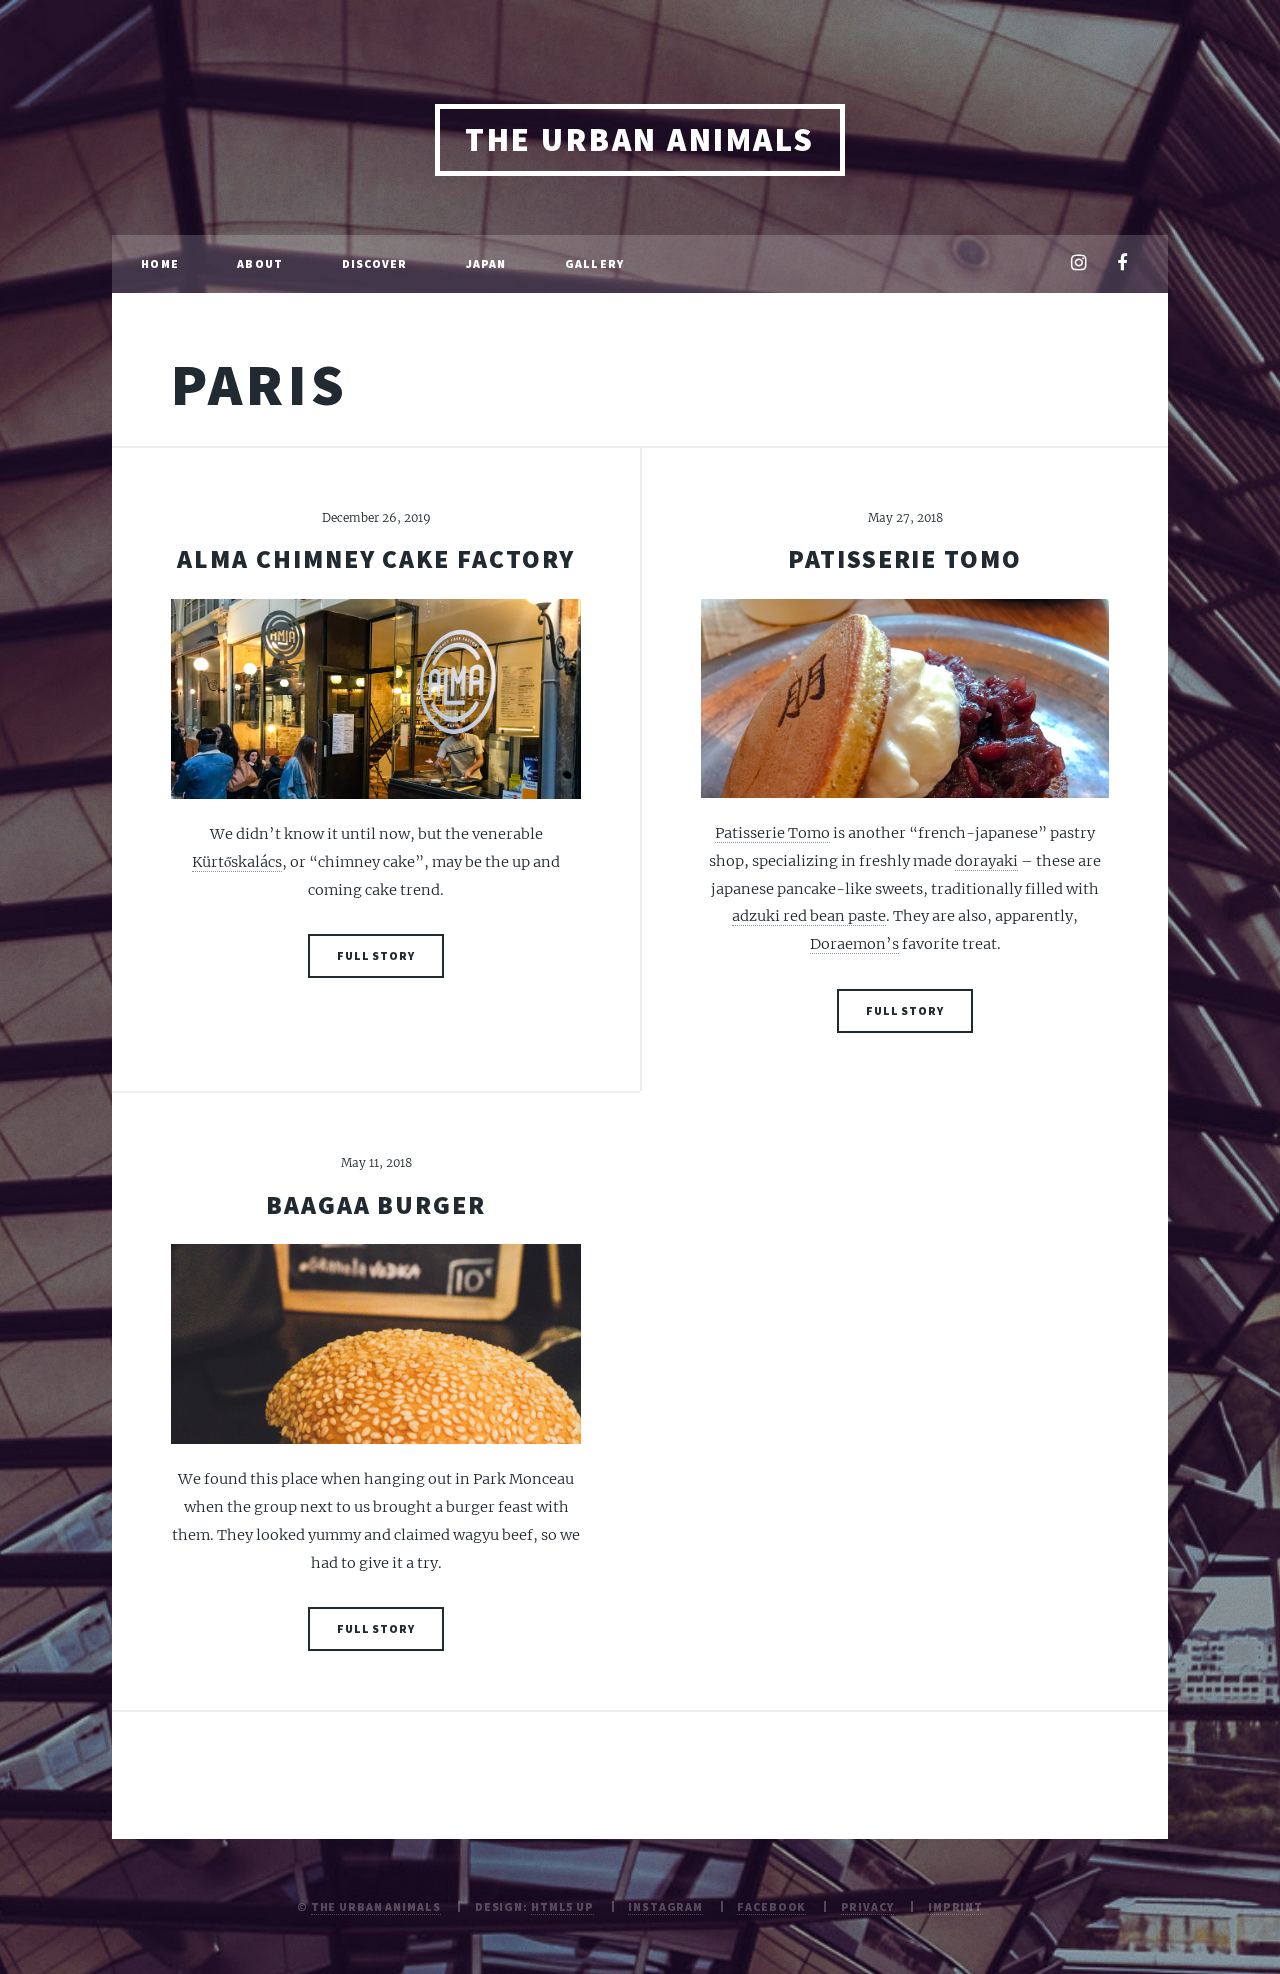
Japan (486, 263)
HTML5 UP (562, 1906)
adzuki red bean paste (809, 916)
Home (159, 263)
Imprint (955, 1906)
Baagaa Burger (376, 1205)
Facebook (771, 1906)
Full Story (376, 955)
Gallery (594, 263)
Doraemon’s (854, 944)
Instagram (665, 1906)
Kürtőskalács (237, 862)
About (260, 263)
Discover (375, 263)
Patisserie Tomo (905, 559)
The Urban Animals (639, 139)
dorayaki (986, 861)
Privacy (867, 1906)
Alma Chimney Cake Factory (375, 559)
